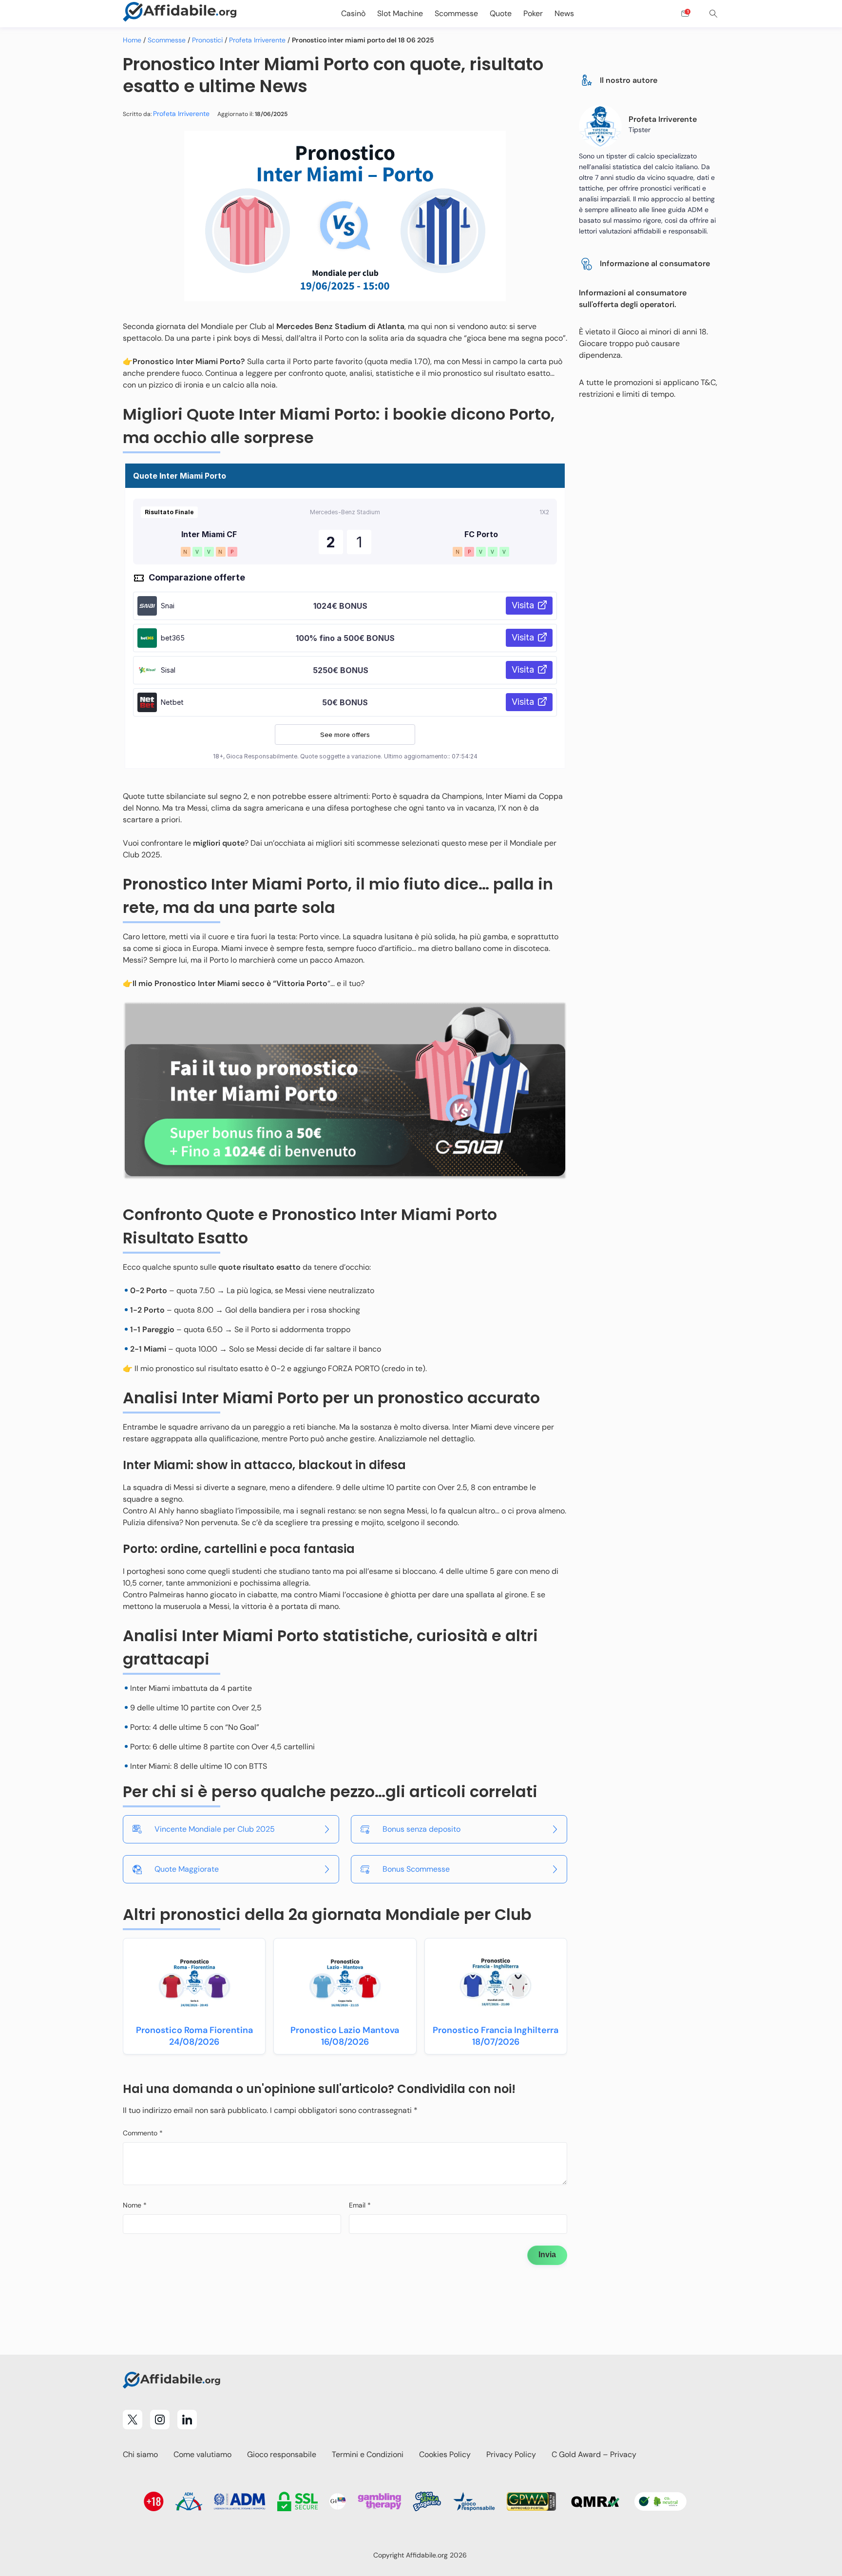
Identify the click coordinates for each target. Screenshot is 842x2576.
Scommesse (167, 40)
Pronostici (207, 40)
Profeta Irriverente (257, 40)
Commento (143, 2133)
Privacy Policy (511, 2454)
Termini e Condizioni (368, 2454)
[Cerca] (713, 14)
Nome (135, 2205)
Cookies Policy (445, 2454)
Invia (547, 2255)
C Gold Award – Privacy (594, 2454)
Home (132, 40)
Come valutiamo (202, 2454)
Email (360, 2205)
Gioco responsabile (282, 2454)
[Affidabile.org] (180, 14)
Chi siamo (140, 2454)
